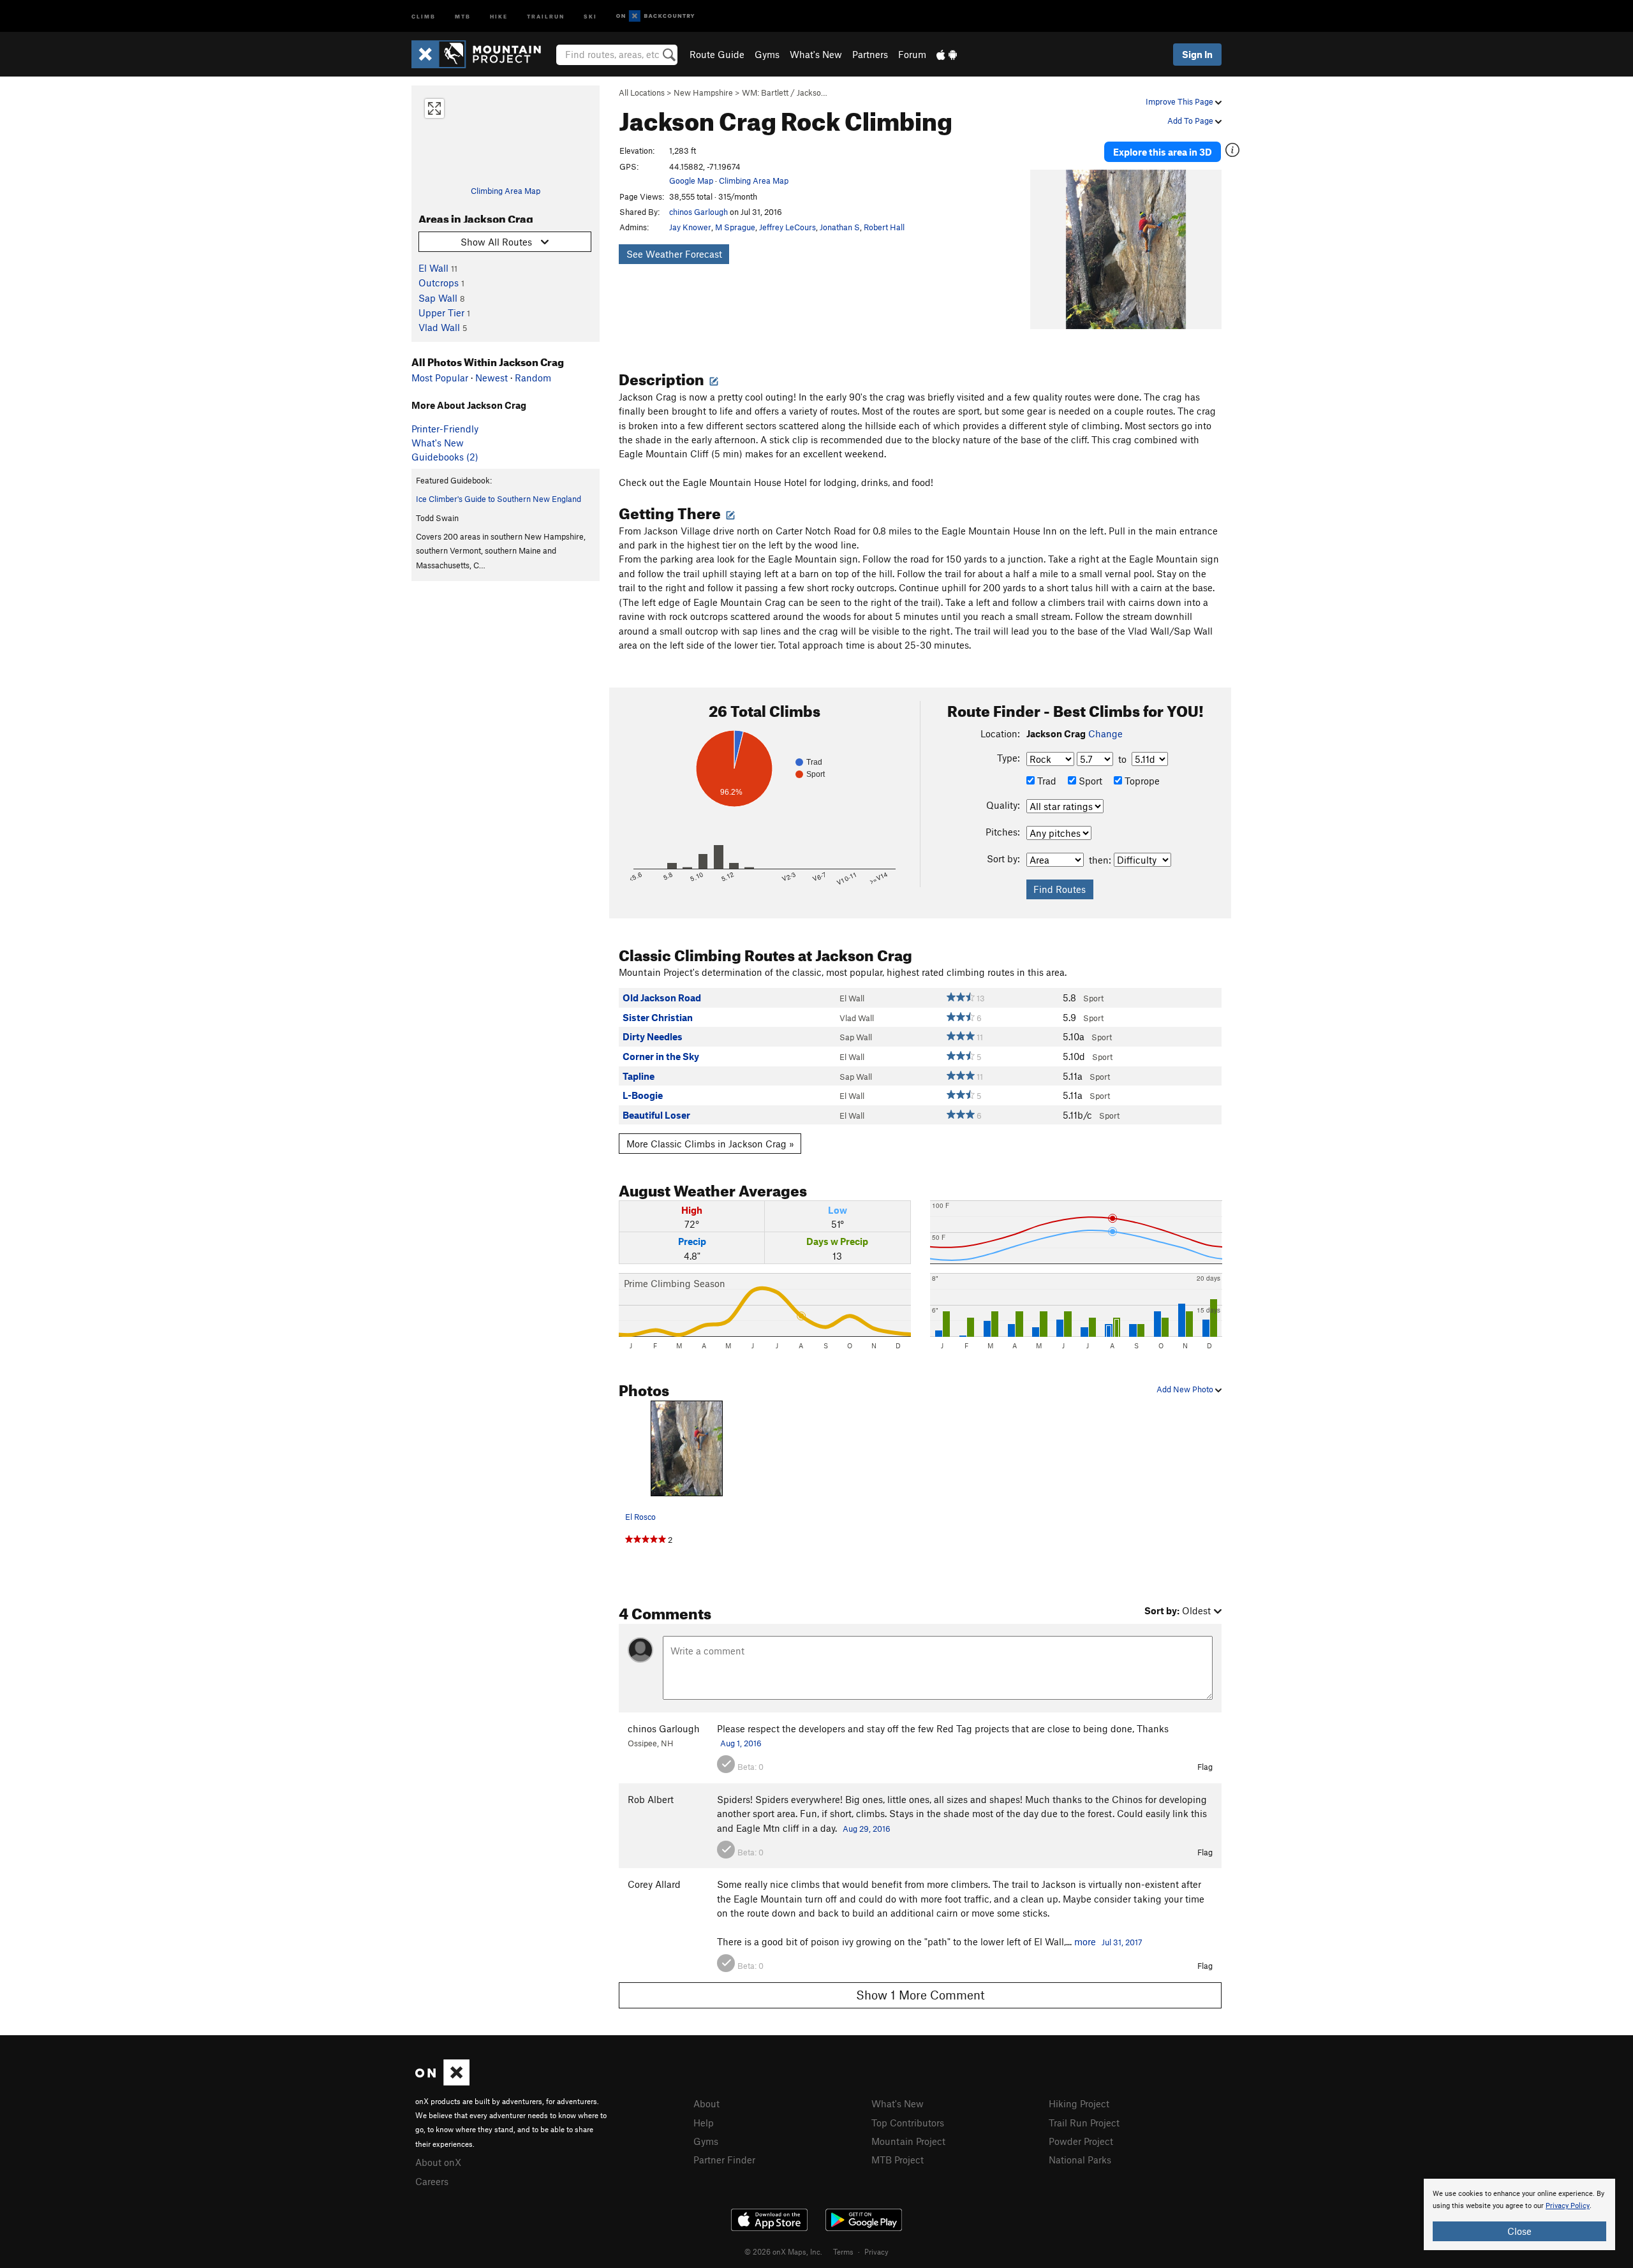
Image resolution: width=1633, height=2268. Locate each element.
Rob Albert (651, 1799)
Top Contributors (908, 2123)
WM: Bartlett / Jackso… (785, 92)
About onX (438, 2162)
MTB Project (898, 2160)
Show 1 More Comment (920, 1995)
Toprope (1141, 781)
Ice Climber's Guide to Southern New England (499, 499)
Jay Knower (690, 227)
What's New (816, 54)
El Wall (433, 268)
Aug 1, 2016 (741, 1743)
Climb (424, 16)
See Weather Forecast (674, 254)
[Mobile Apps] (947, 54)
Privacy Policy (1568, 2206)
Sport (1089, 781)
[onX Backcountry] (655, 16)
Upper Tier (441, 313)
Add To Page (1191, 121)
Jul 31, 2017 (1122, 1942)
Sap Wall (438, 298)
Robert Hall (884, 227)
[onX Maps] (442, 2082)
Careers (432, 2181)
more (1085, 1941)
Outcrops (439, 283)
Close (1519, 2231)
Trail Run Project (1084, 2123)
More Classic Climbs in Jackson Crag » (710, 1144)
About (706, 2103)
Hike (499, 16)
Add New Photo (1186, 1389)
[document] (1519, 2214)
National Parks (1080, 2160)
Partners (870, 54)
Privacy (876, 2251)
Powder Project (1081, 2141)
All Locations (642, 92)
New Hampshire (703, 92)
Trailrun (546, 16)
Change (1105, 733)
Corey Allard (654, 1884)
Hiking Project (1079, 2103)
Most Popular (440, 378)
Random (533, 378)
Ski (590, 16)
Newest (491, 378)
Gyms (767, 54)
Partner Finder (724, 2160)
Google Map (691, 180)
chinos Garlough (698, 212)
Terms (843, 2251)
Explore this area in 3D (1163, 152)
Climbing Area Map (506, 191)
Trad (1046, 781)
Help (704, 2123)
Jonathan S (840, 227)
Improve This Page (1180, 101)
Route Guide (717, 54)
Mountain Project (908, 2141)
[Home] (483, 54)
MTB (463, 16)
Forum (912, 54)
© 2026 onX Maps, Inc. (783, 2251)
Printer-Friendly (445, 429)
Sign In (1197, 54)
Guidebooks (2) (445, 457)
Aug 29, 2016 (867, 1829)
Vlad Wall (439, 327)
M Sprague (735, 227)
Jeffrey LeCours (787, 227)
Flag (1205, 1767)
